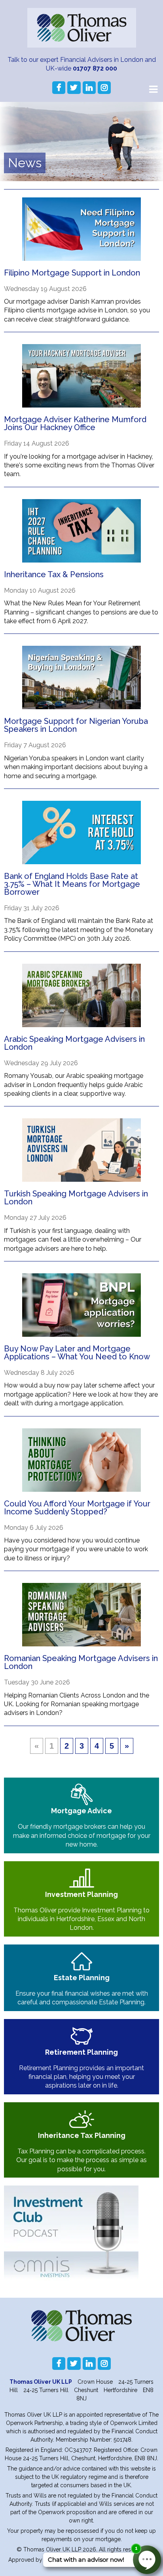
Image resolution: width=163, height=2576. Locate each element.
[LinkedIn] (89, 88)
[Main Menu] (153, 89)
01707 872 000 (95, 68)
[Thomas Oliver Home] (82, 28)
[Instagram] (104, 88)
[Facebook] (59, 88)
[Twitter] (74, 88)
